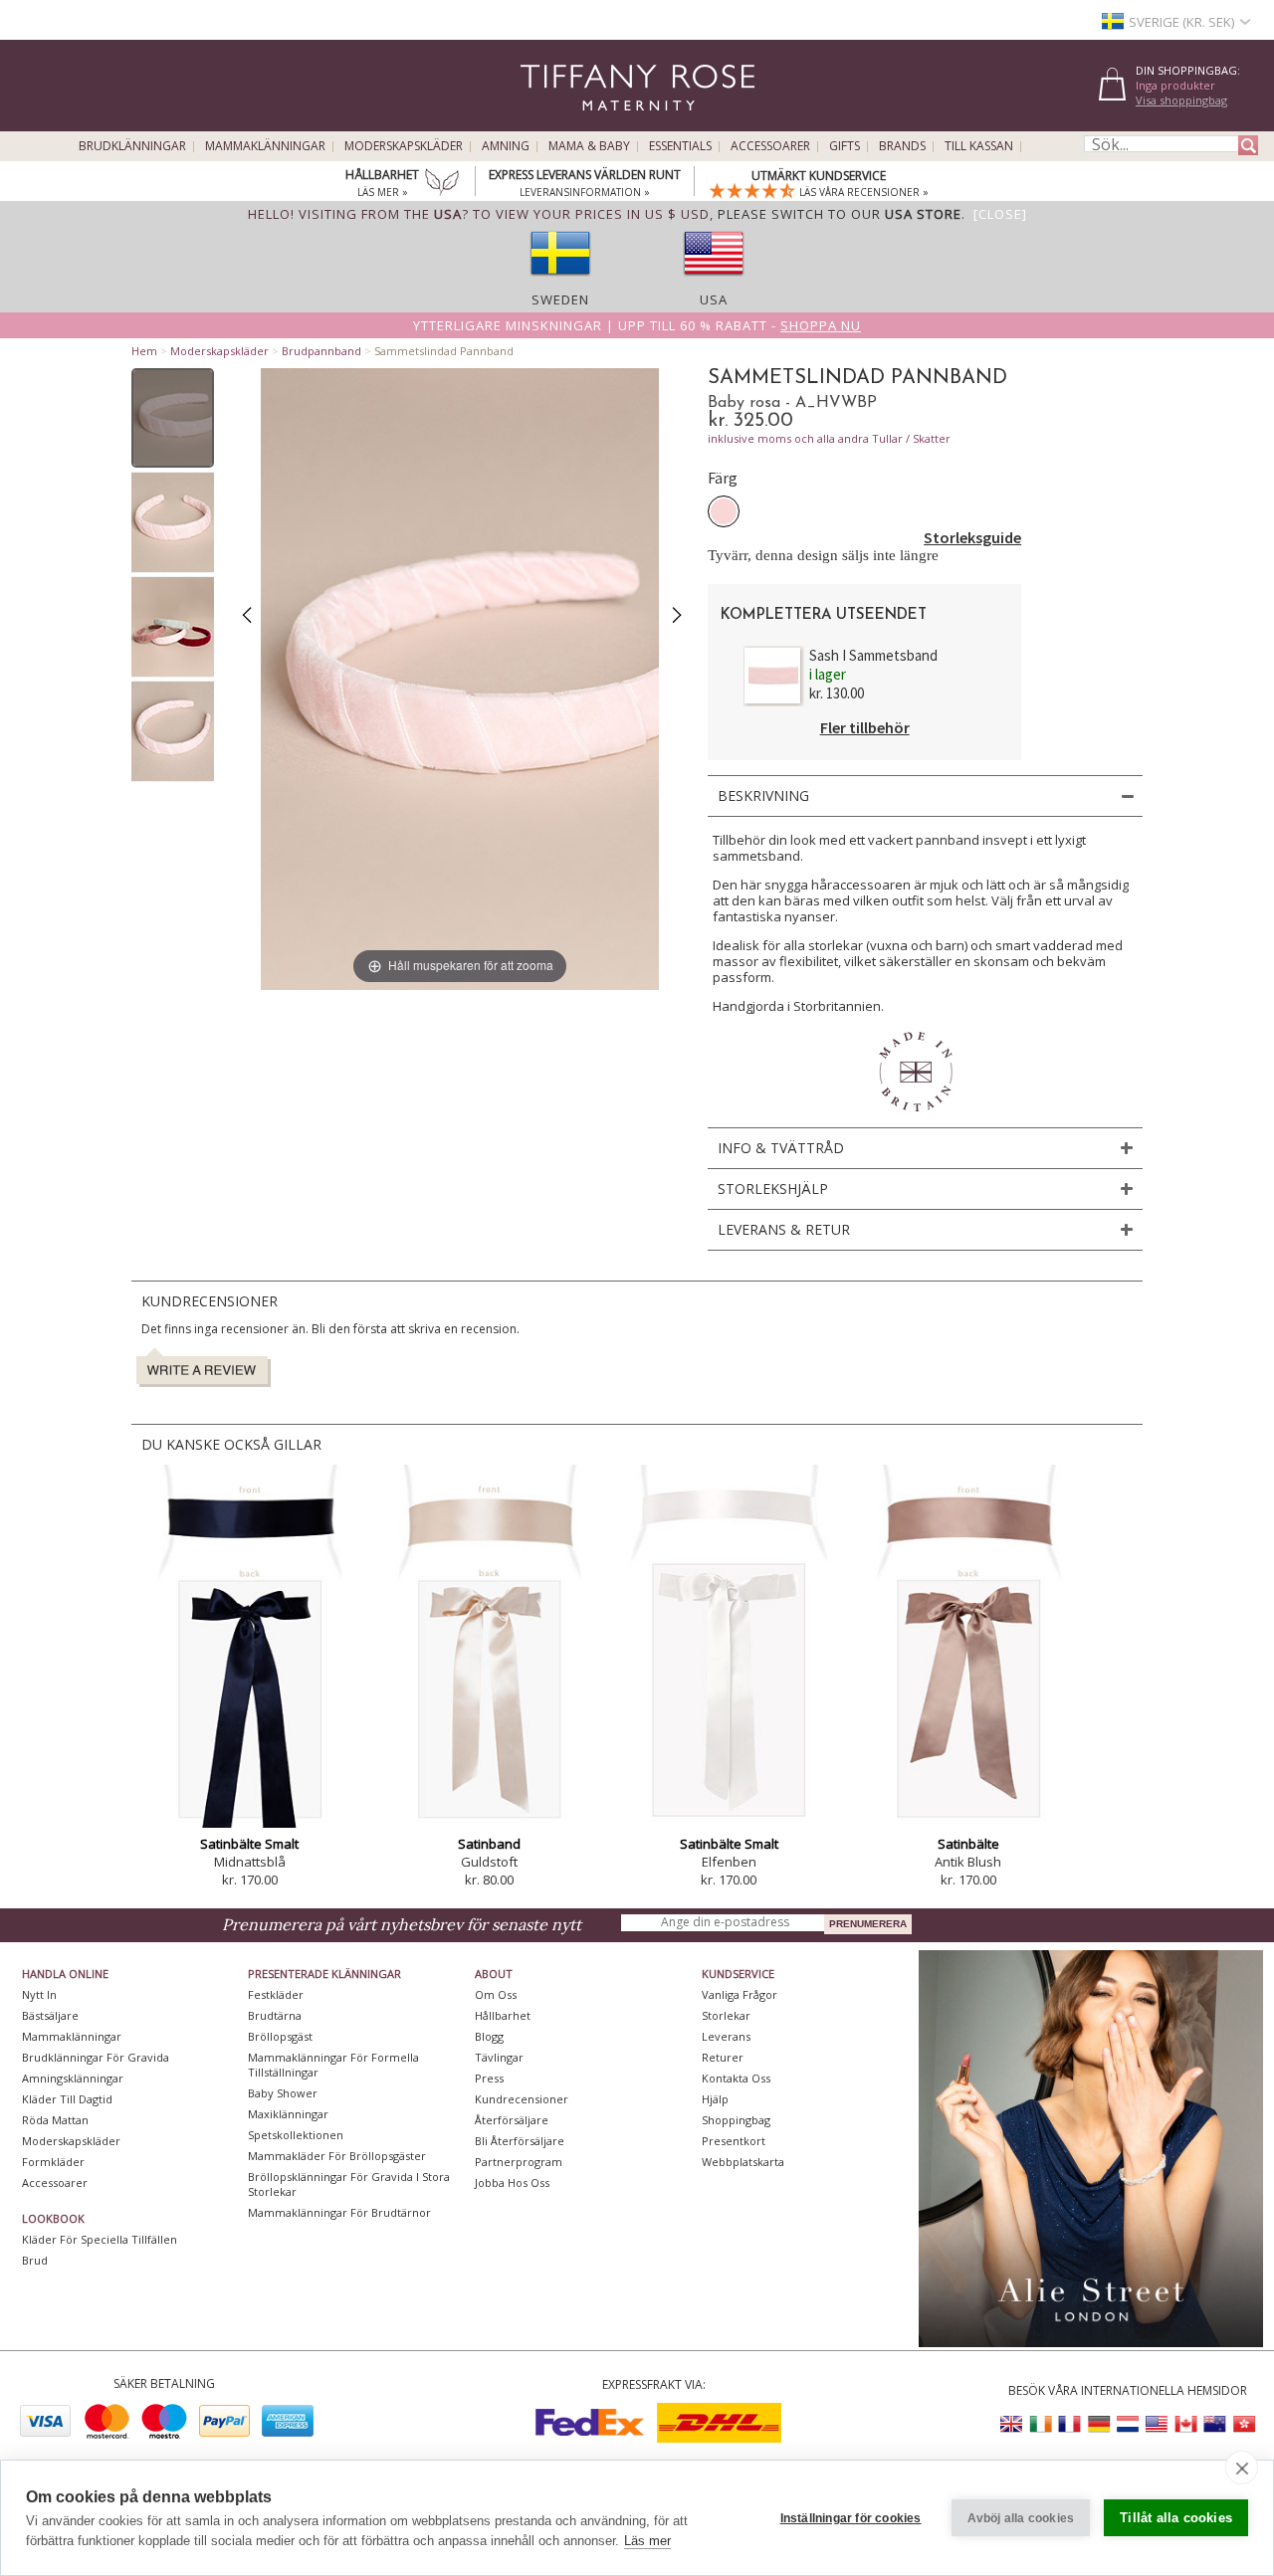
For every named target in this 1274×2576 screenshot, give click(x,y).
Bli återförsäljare (520, 2141)
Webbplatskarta (743, 2162)
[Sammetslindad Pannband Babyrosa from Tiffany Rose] (173, 418)
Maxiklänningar (288, 2114)
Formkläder (53, 2162)
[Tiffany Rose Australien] (1214, 2424)
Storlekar (726, 2015)
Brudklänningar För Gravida (96, 2057)
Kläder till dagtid (67, 2099)
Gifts (845, 146)
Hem (144, 351)
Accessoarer (770, 146)
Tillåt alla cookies (1176, 2518)
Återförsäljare (512, 2120)
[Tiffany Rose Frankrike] (1070, 2424)
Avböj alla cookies (1021, 2518)
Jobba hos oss (512, 2182)
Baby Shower (283, 2093)
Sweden (560, 299)
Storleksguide (972, 537)
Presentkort (734, 2141)
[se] (560, 282)
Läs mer (647, 2541)
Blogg (489, 2036)
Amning (506, 146)
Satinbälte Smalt (249, 1844)
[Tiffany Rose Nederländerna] (1128, 2424)
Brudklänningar (132, 146)
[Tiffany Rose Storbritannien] (1012, 2424)
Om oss (496, 1994)
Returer (723, 2057)
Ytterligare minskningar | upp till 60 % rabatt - (637, 325)
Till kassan (979, 146)
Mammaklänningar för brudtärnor (339, 2212)
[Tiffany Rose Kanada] (1185, 2424)
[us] (714, 282)
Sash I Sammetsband (873, 655)
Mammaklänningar (265, 146)
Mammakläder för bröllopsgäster (337, 2156)
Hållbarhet (503, 2015)
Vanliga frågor (740, 1994)
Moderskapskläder (404, 146)
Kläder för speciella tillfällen (100, 2239)
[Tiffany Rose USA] (1157, 2424)
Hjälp (715, 2099)
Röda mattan (55, 2120)
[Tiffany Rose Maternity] (547, 123)
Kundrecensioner (522, 2099)
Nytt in (39, 1994)
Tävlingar (499, 2057)
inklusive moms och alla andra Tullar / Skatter (829, 438)
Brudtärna (275, 2015)
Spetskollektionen (296, 2135)
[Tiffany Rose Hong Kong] (1243, 2424)
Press (489, 2078)
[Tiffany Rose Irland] (1041, 2424)
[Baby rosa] (724, 511)
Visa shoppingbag (1181, 100)
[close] (1242, 2468)
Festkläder (276, 1994)
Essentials (680, 146)
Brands (902, 146)
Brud (35, 2260)
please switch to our (840, 214)
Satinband (489, 1844)
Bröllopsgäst (280, 2036)
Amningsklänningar (73, 2078)
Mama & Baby (589, 146)
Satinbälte (968, 1844)
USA (714, 299)
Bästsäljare (50, 2015)
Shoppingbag (736, 2120)
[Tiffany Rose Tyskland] (1099, 2424)
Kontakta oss (736, 2078)
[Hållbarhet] (442, 184)
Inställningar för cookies (851, 2518)
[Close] (1000, 214)
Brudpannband (321, 351)
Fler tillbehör (865, 727)
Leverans (726, 2036)
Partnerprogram (519, 2162)
